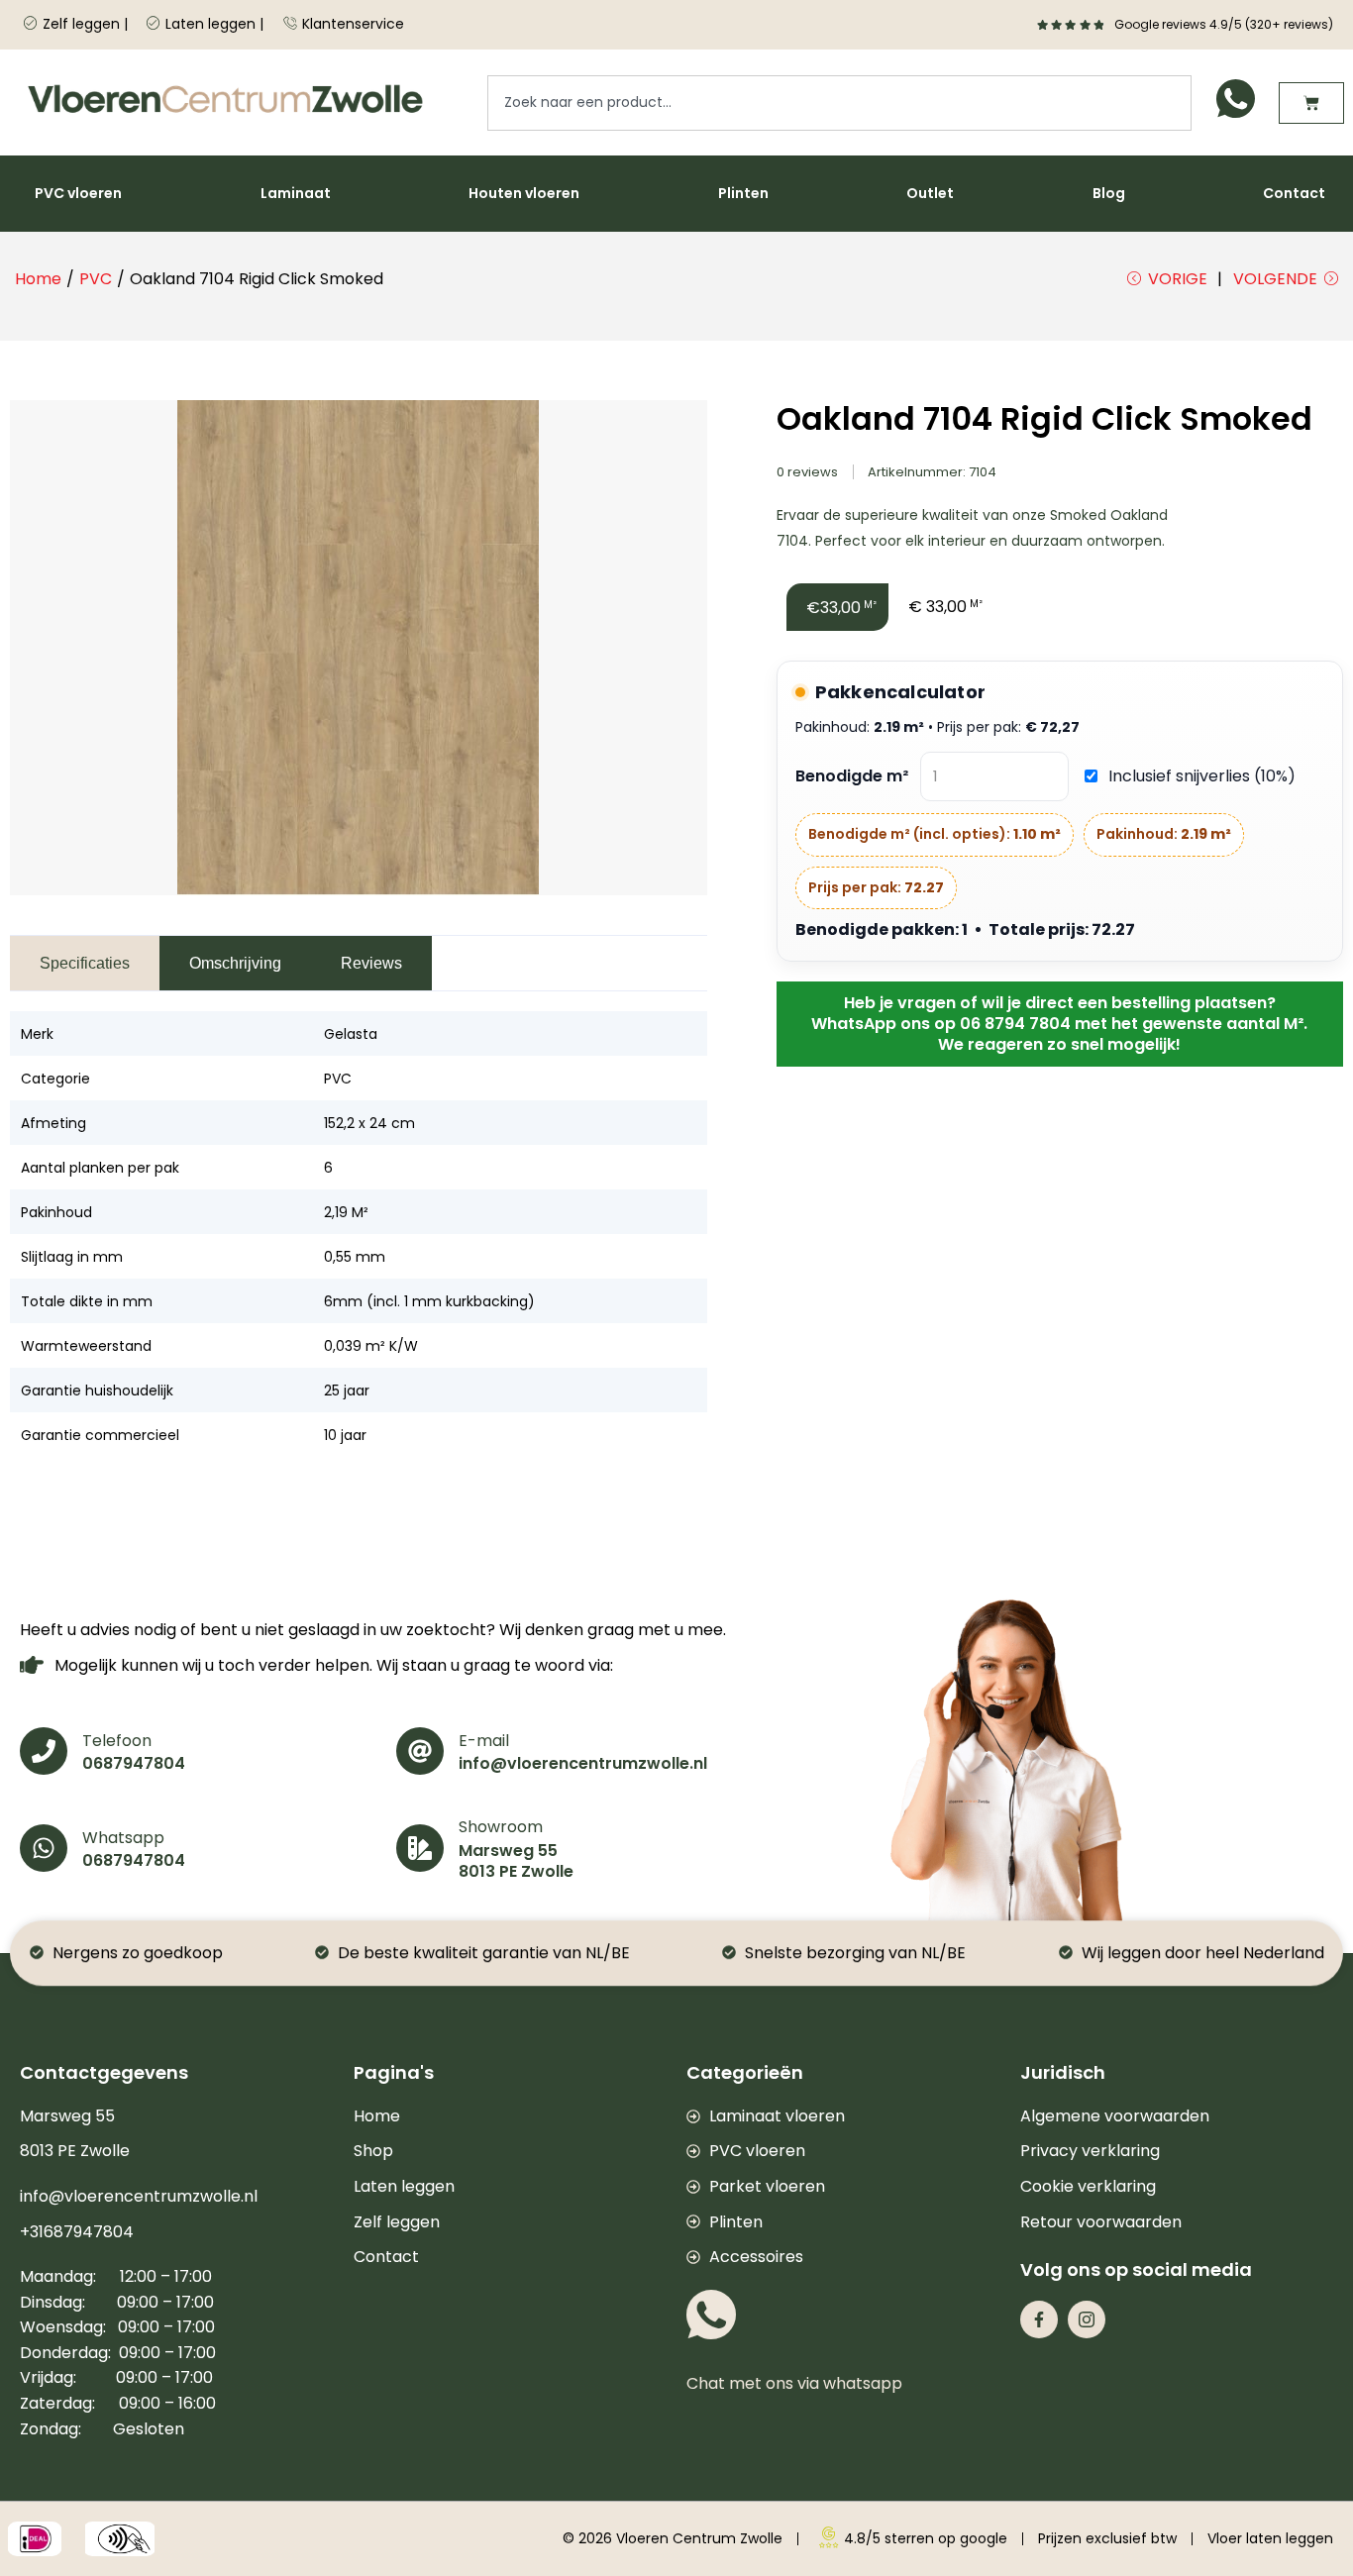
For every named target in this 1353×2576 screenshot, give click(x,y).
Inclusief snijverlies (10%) (1202, 776)
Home (38, 279)
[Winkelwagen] (1311, 103)
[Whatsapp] (44, 1848)
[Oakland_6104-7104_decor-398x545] (359, 648)
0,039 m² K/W (371, 1346)
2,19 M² (346, 1212)
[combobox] (839, 103)
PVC (96, 279)
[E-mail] (420, 1751)
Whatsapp (123, 1838)
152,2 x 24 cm (369, 1123)
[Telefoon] (44, 1751)
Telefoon (117, 1741)
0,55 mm (355, 1257)
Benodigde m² (852, 776)
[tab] (85, 963)
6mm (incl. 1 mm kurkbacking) (429, 1301)
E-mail (484, 1741)
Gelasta (351, 1034)
